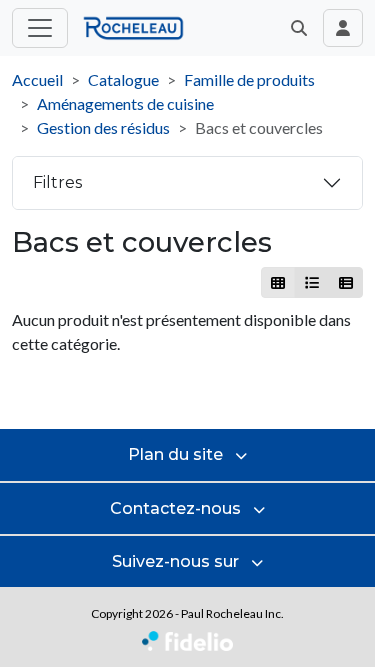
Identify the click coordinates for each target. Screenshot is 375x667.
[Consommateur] (278, 282)
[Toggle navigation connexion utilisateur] (343, 28)
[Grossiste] (345, 282)
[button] (299, 28)
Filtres (57, 182)
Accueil (37, 79)
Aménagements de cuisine (125, 103)
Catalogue (123, 79)
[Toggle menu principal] (40, 28)
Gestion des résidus (103, 127)
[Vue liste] (311, 282)
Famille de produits (249, 79)
